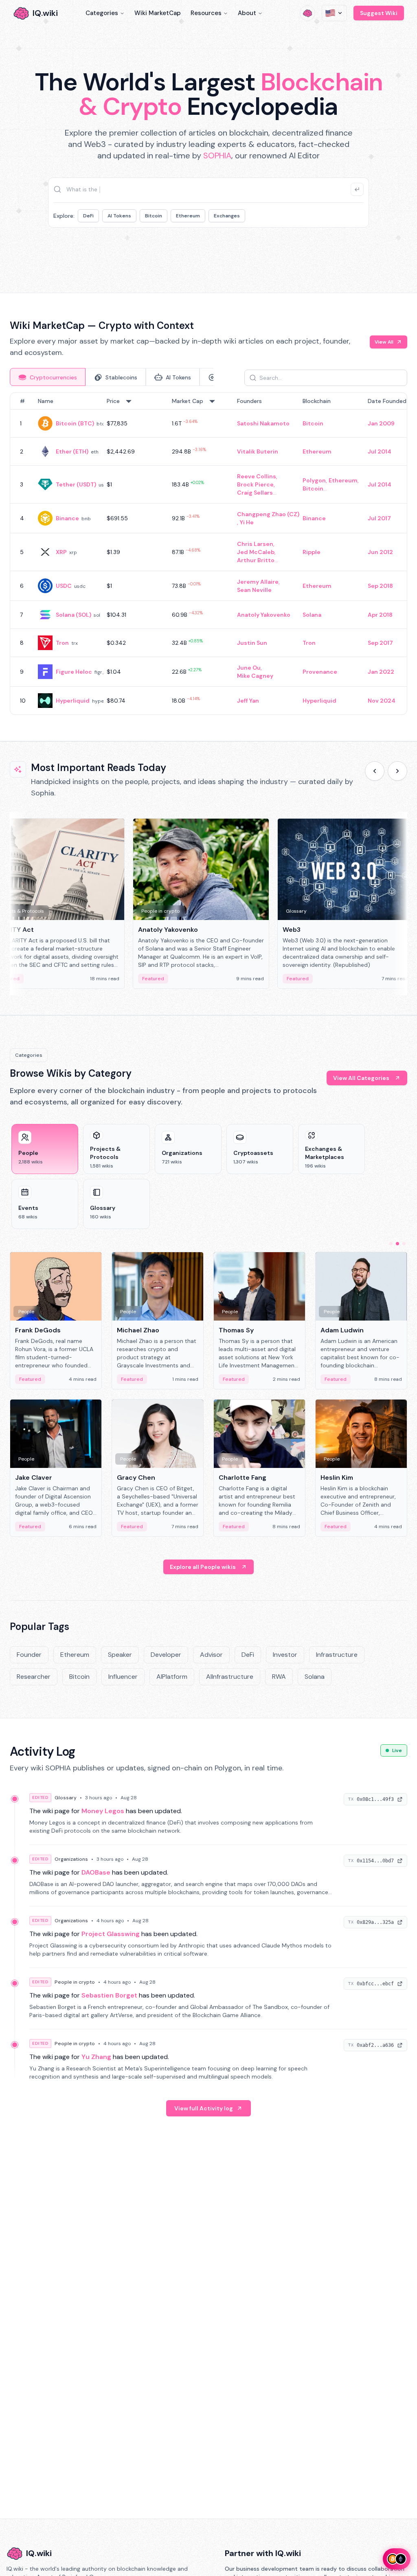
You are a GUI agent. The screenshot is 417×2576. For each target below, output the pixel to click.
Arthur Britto (256, 560)
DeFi (88, 216)
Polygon (314, 480)
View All (384, 342)
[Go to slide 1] (391, 1244)
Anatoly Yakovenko (264, 615)
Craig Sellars (255, 493)
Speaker (120, 1655)
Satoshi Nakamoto (263, 423)
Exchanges (227, 216)
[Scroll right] (397, 771)
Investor (285, 1655)
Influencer (123, 1677)
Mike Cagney (255, 676)
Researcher (34, 1677)
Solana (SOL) (74, 615)
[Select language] (334, 13)
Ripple (312, 552)
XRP (61, 552)
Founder (29, 1655)
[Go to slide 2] (397, 1244)
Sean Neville (254, 590)
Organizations (71, 1859)
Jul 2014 (380, 451)
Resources (206, 13)
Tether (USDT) (76, 484)
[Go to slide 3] (404, 1244)
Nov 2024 (382, 701)
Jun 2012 (380, 552)
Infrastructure (337, 1655)
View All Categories (361, 1078)
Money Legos (103, 1811)
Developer (166, 1655)
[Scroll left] (375, 771)
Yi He (247, 522)
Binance (67, 518)
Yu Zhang (96, 2057)
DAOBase (96, 1872)
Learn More (313, 252)
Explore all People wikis (203, 1567)
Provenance (320, 672)
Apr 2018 (380, 615)
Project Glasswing (111, 1934)
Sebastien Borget (109, 1995)
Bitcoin (154, 216)
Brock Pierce (255, 484)
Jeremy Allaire (258, 582)
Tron (62, 643)
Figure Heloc (74, 672)
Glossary (66, 1798)
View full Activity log (204, 2108)
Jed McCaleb (256, 552)
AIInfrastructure (230, 1677)
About (247, 13)
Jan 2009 (381, 423)
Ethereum (188, 216)
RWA (279, 1677)
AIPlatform (172, 1677)
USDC (64, 586)
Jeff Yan (248, 701)
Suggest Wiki (379, 13)
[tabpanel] (208, 554)
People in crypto (75, 1982)
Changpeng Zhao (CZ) (268, 514)
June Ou (249, 668)
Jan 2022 (381, 672)
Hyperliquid (73, 701)
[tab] (48, 377)
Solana (312, 615)
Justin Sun (252, 643)
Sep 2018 (380, 586)
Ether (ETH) (72, 451)
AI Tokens (119, 216)
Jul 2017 (379, 518)
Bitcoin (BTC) (75, 423)
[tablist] (112, 377)
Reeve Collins (257, 476)
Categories (102, 13)
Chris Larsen (255, 544)
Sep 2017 (380, 643)
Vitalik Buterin (258, 451)
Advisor (211, 1655)
